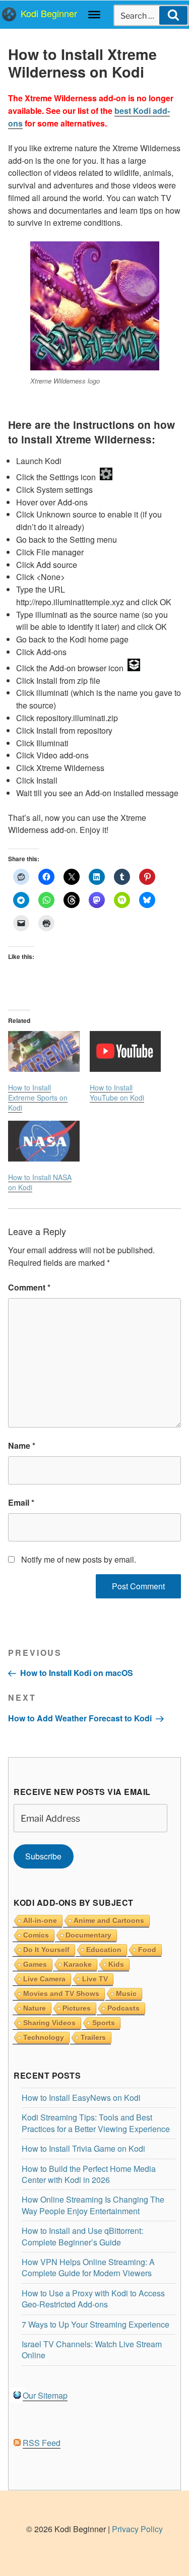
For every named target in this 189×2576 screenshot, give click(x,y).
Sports (104, 2023)
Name (22, 1445)
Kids (116, 1964)
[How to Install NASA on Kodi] (44, 1141)
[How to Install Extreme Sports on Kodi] (44, 1051)
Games (35, 1964)
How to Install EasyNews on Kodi (81, 2098)
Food (147, 1950)
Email (21, 1502)
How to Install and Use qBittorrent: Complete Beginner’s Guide (82, 2236)
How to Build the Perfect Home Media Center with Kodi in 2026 (89, 2174)
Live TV (95, 1979)
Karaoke (78, 1964)
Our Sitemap (45, 2395)
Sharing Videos (49, 2023)
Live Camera (44, 1979)
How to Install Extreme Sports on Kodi (38, 1098)
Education (104, 1950)
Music (126, 1993)
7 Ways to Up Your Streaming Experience (96, 2324)
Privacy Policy (137, 2529)
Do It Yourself (46, 1950)
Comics (36, 1935)
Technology (44, 2037)
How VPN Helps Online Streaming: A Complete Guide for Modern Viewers (88, 2267)
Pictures (77, 2008)
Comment (29, 1287)
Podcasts (123, 2008)
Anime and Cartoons (109, 1920)
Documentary (88, 1935)
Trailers (93, 2037)
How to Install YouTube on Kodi (117, 1092)
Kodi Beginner (49, 13)
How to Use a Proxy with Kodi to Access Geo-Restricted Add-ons (93, 2299)
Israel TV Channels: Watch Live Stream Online (92, 2349)
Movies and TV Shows (61, 1993)
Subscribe (43, 1856)
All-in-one (40, 1920)
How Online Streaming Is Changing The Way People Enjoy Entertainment (93, 2205)
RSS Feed (42, 2443)
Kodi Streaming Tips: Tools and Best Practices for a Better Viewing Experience (96, 2123)
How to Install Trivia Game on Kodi (83, 2148)
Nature (35, 2008)
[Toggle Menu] (94, 15)
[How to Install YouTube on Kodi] (125, 1051)
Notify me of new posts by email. (79, 1559)
